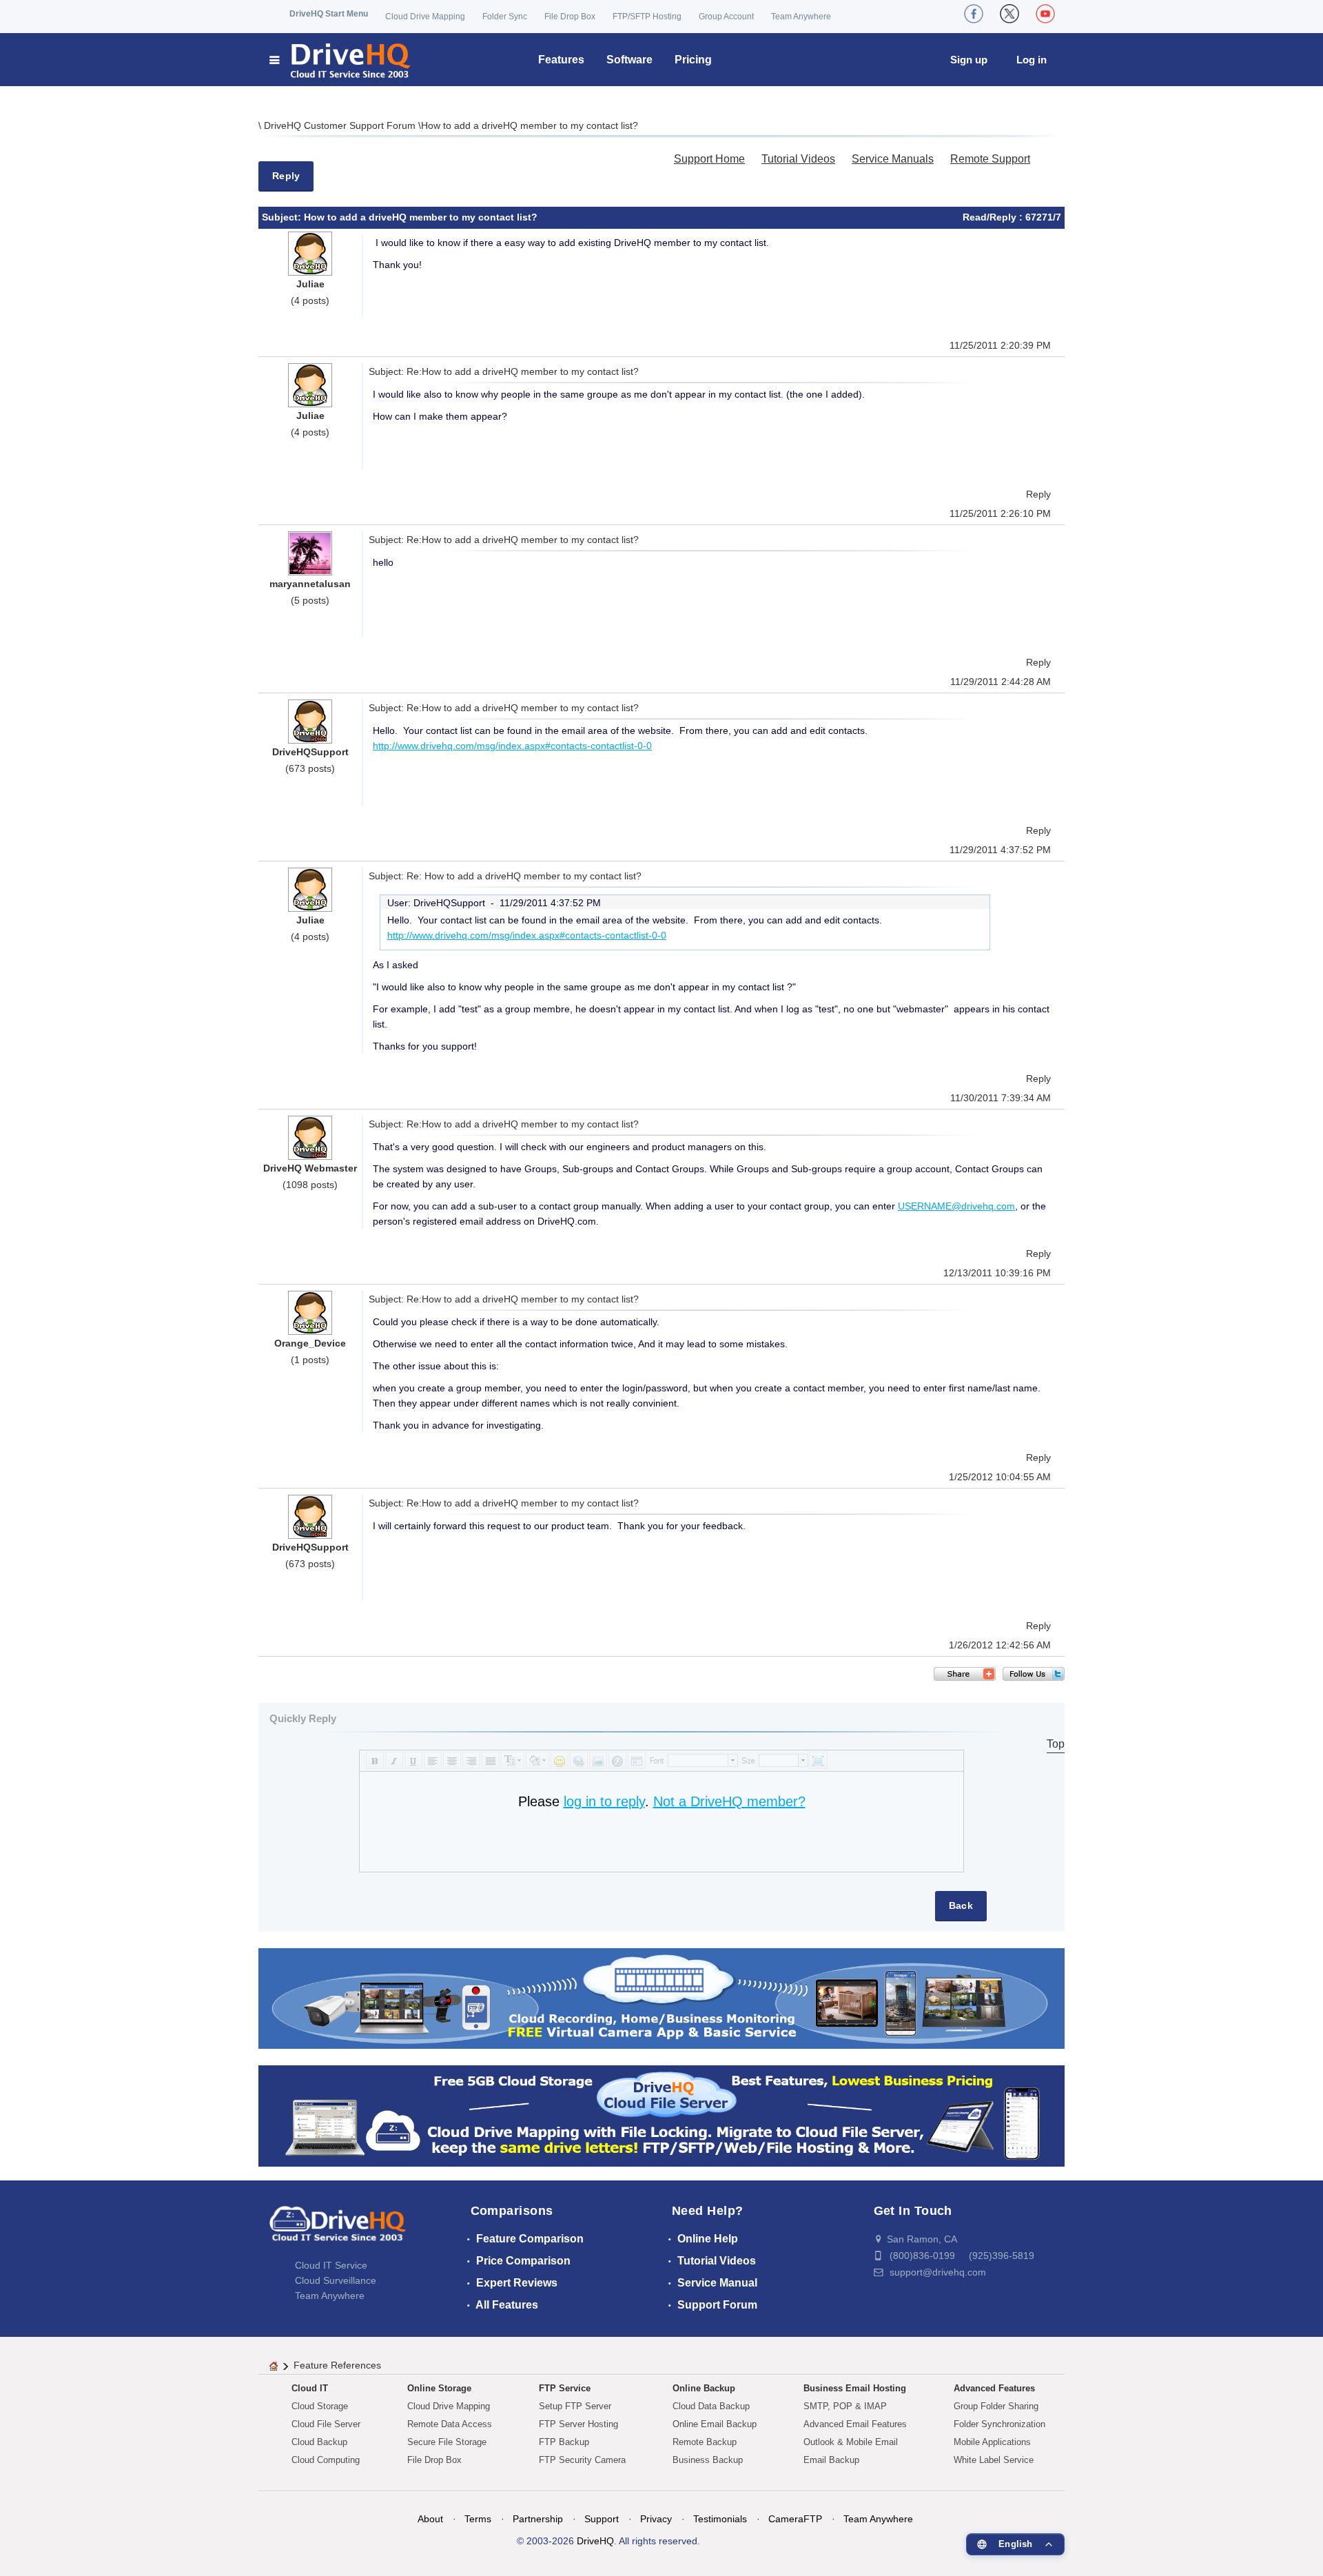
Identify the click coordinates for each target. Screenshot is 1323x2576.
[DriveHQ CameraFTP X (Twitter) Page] (1009, 14)
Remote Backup (705, 2442)
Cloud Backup (319, 2442)
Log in (1032, 60)
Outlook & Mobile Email (851, 2442)
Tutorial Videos (798, 159)
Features (561, 60)
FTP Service (565, 2388)
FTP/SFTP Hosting (647, 17)
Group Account (726, 17)
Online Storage (439, 2388)
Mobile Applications (992, 2442)
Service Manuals (893, 159)
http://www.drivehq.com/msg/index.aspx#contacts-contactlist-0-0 (512, 746)
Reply (286, 176)
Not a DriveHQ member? (729, 1801)
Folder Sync (505, 17)
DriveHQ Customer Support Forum (341, 125)
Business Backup (708, 2460)
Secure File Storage (447, 2442)
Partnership (538, 2519)
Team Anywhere (801, 17)
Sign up (969, 60)
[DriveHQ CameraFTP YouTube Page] (1045, 14)
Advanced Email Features (855, 2424)
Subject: (283, 217)
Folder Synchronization (999, 2424)
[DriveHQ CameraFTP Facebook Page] (974, 14)
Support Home (709, 159)
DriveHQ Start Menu (329, 14)
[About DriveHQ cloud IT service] (338, 2230)
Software (629, 60)
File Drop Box (570, 17)
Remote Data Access (450, 2424)
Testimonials (720, 2519)
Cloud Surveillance (336, 2280)
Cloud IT (310, 2388)
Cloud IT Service (331, 2265)
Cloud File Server (326, 2424)
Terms (478, 2519)
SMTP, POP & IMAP (845, 2406)
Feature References (337, 2365)
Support (602, 2519)
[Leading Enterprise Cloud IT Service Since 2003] (661, 2115)
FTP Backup (564, 2442)
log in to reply (604, 1801)
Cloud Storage (320, 2406)
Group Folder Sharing (996, 2406)
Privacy (656, 2519)
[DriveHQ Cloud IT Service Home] (341, 60)
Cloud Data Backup (711, 2406)
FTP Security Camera (582, 2460)
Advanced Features (994, 2388)
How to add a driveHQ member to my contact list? (530, 125)
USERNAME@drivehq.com (956, 1206)
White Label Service (994, 2460)
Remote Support (990, 159)
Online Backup (704, 2388)
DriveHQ (595, 2541)
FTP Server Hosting (578, 2424)
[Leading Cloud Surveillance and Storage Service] (661, 1997)
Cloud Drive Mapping (425, 17)
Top (1056, 1744)
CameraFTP (795, 2519)
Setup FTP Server (575, 2406)
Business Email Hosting (855, 2388)
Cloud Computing (326, 2460)
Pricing (693, 60)
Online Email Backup (715, 2424)
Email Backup (831, 2460)
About (430, 2519)
